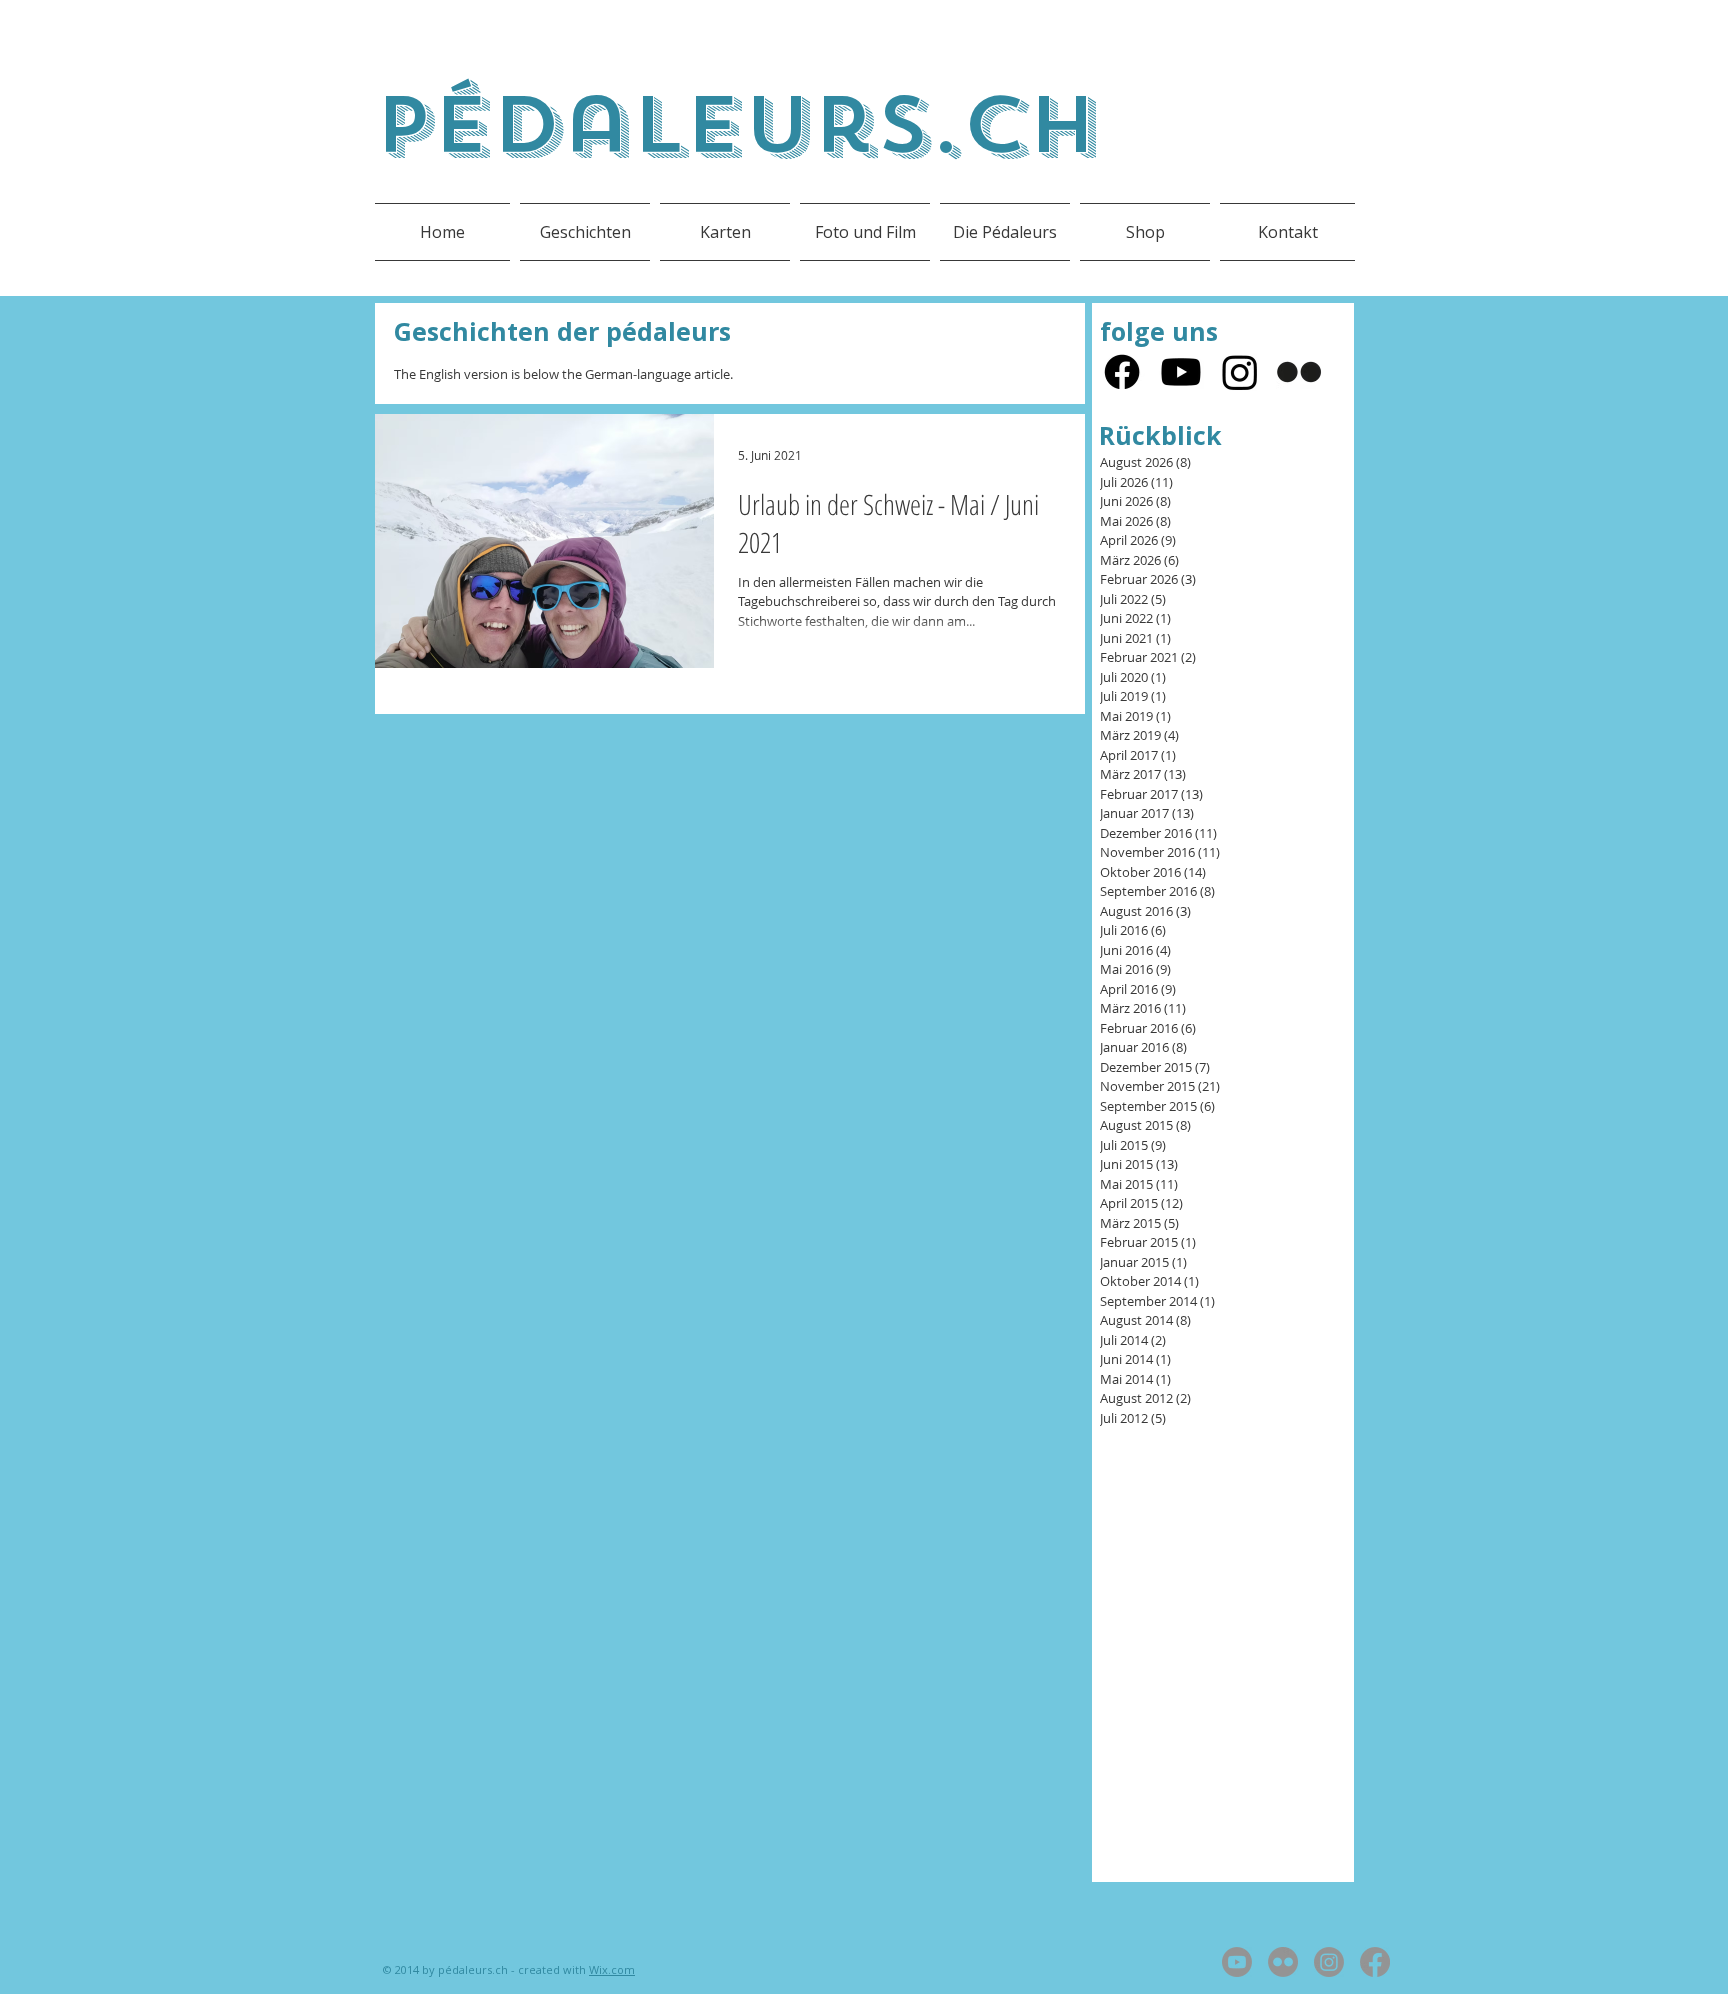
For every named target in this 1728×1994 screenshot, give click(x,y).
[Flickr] (1299, 372)
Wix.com (612, 1969)
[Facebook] (1122, 372)
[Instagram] (1240, 372)
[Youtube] (1181, 372)
